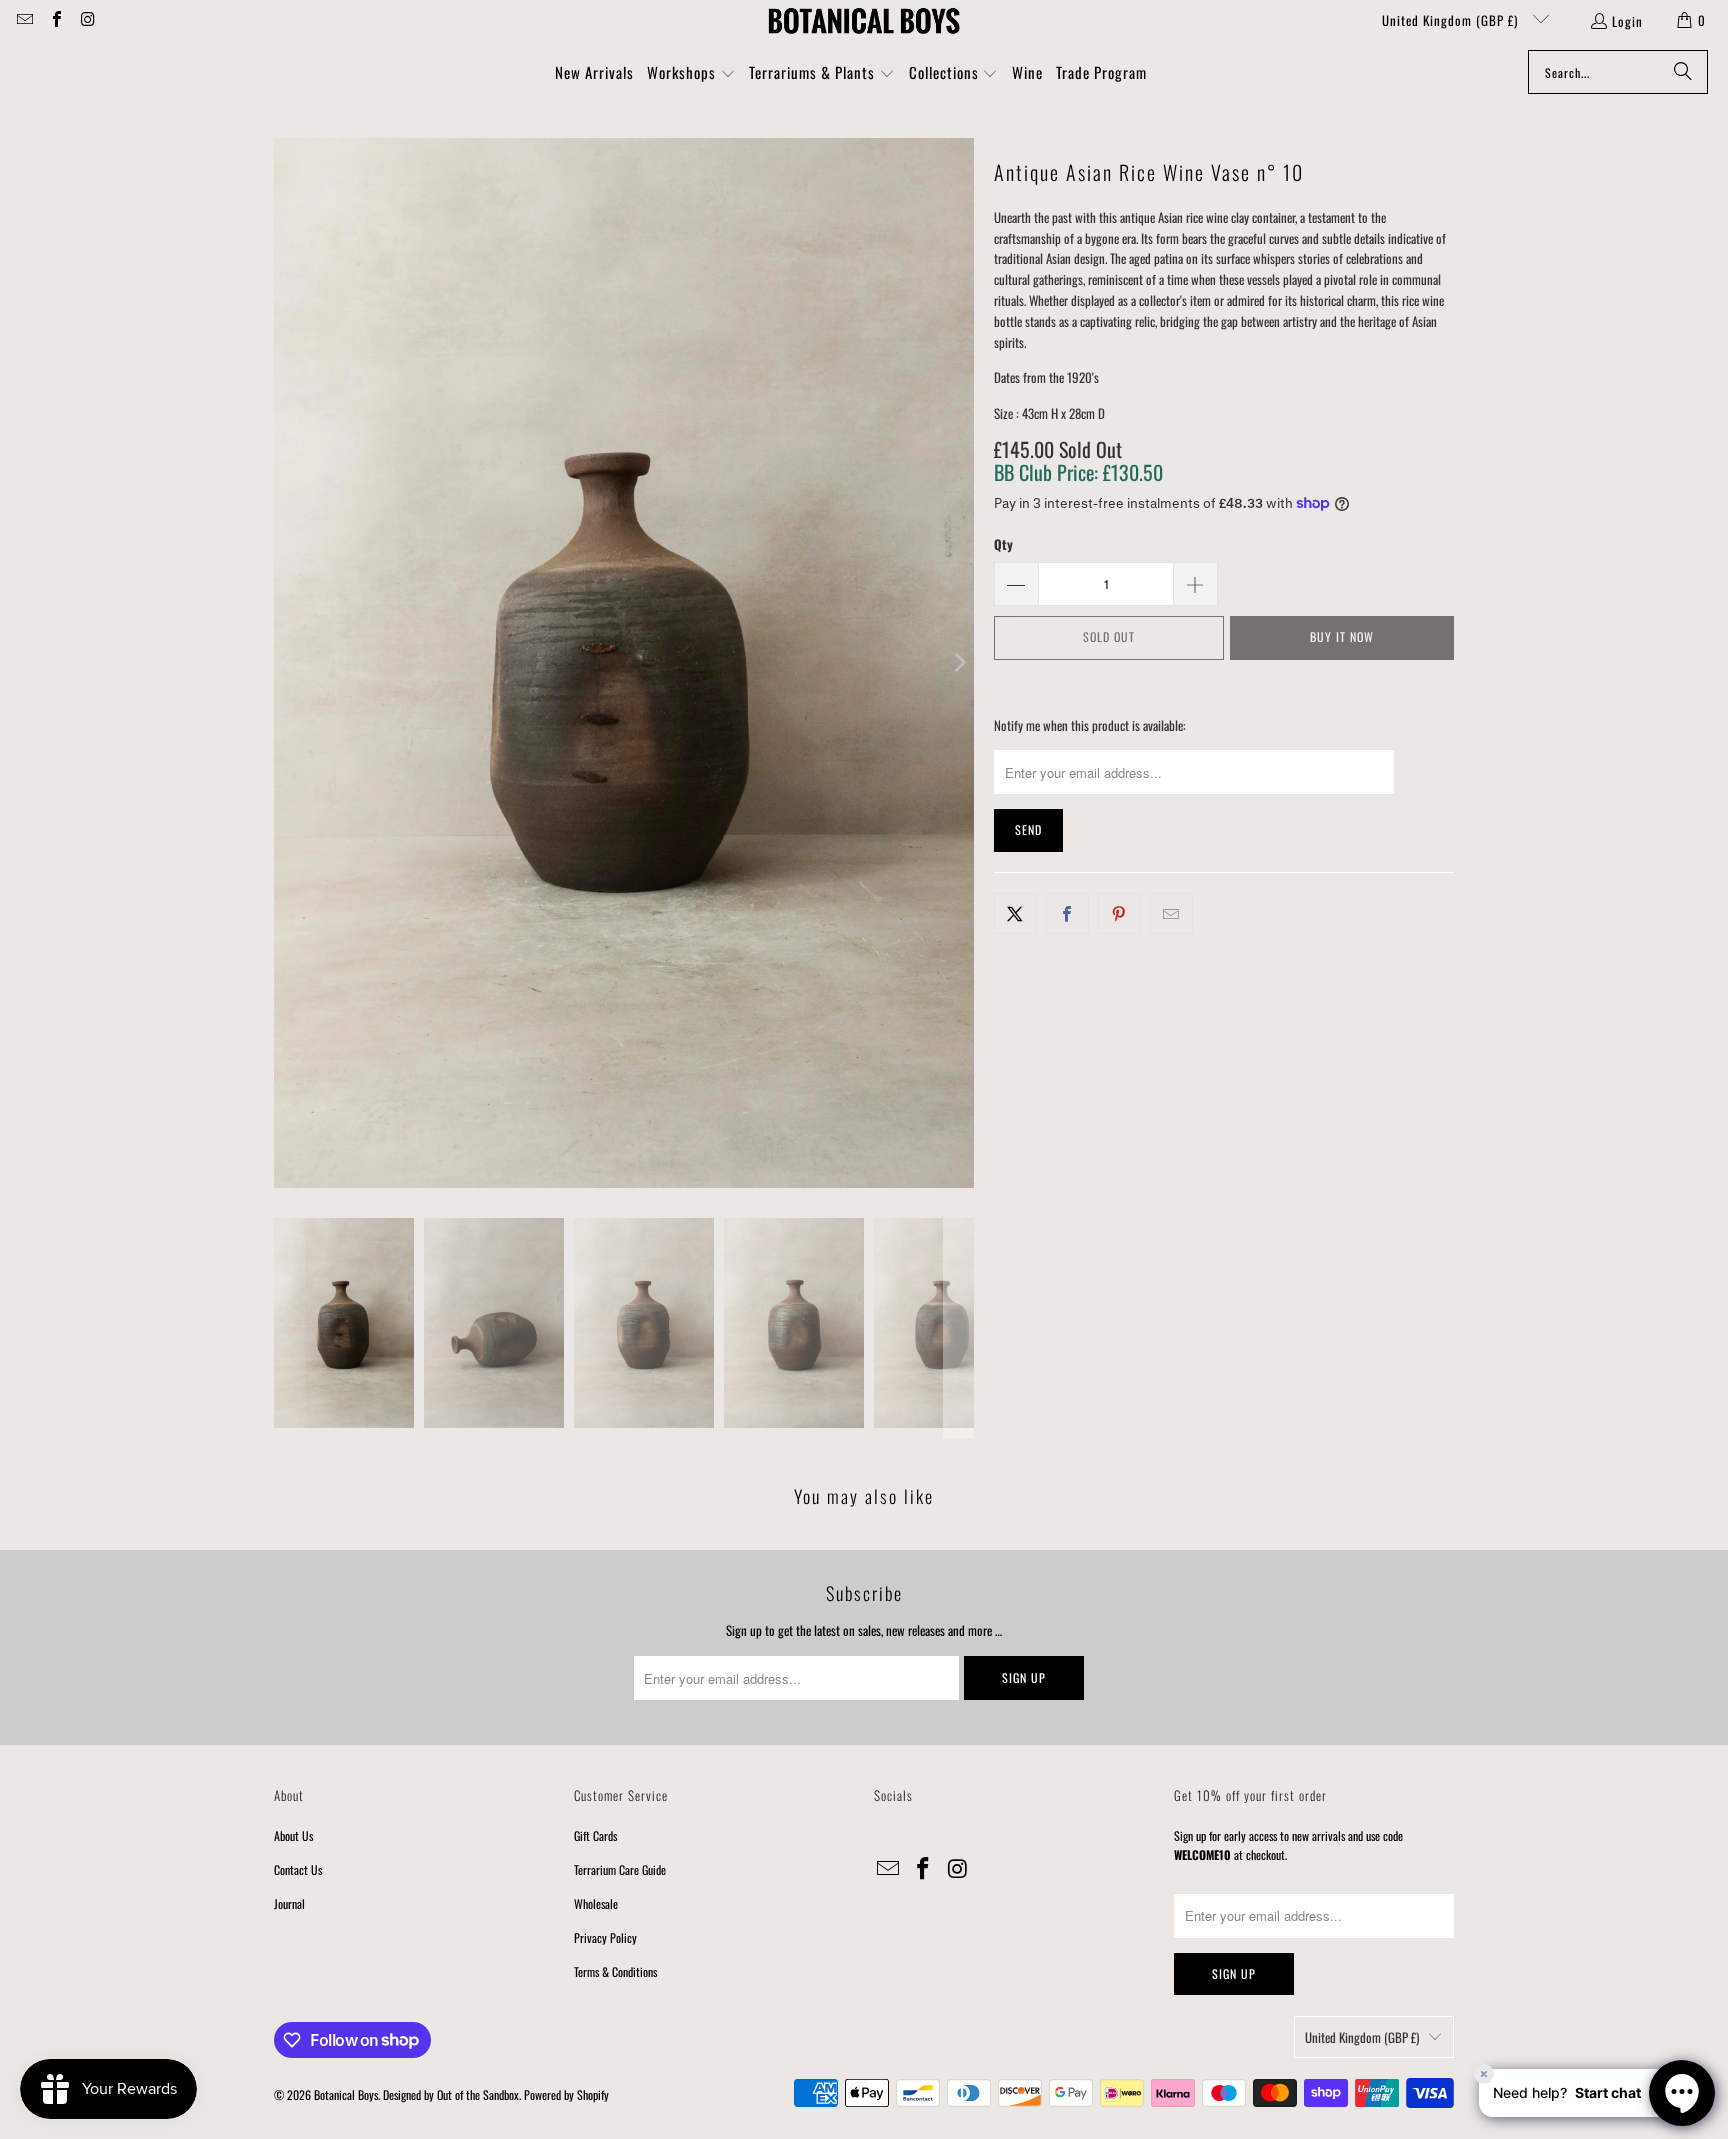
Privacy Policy (605, 1937)
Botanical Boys (346, 2094)
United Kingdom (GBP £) (1452, 20)
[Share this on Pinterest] (1119, 913)
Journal (289, 1903)
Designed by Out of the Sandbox (451, 2094)
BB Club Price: (1078, 472)
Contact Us (298, 1869)
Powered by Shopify (566, 2094)
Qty (1003, 544)
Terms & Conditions (615, 1971)
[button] (691, 74)
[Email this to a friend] (1171, 913)
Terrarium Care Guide (620, 1869)
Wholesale (596, 1903)
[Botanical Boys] (864, 20)
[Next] (959, 663)
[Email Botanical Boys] (24, 20)
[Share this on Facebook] (1067, 913)
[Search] (1683, 72)
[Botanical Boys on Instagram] (87, 20)
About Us (293, 1835)
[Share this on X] (1015, 913)
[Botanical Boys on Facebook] (55, 20)
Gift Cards (595, 1835)
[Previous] (289, 663)
